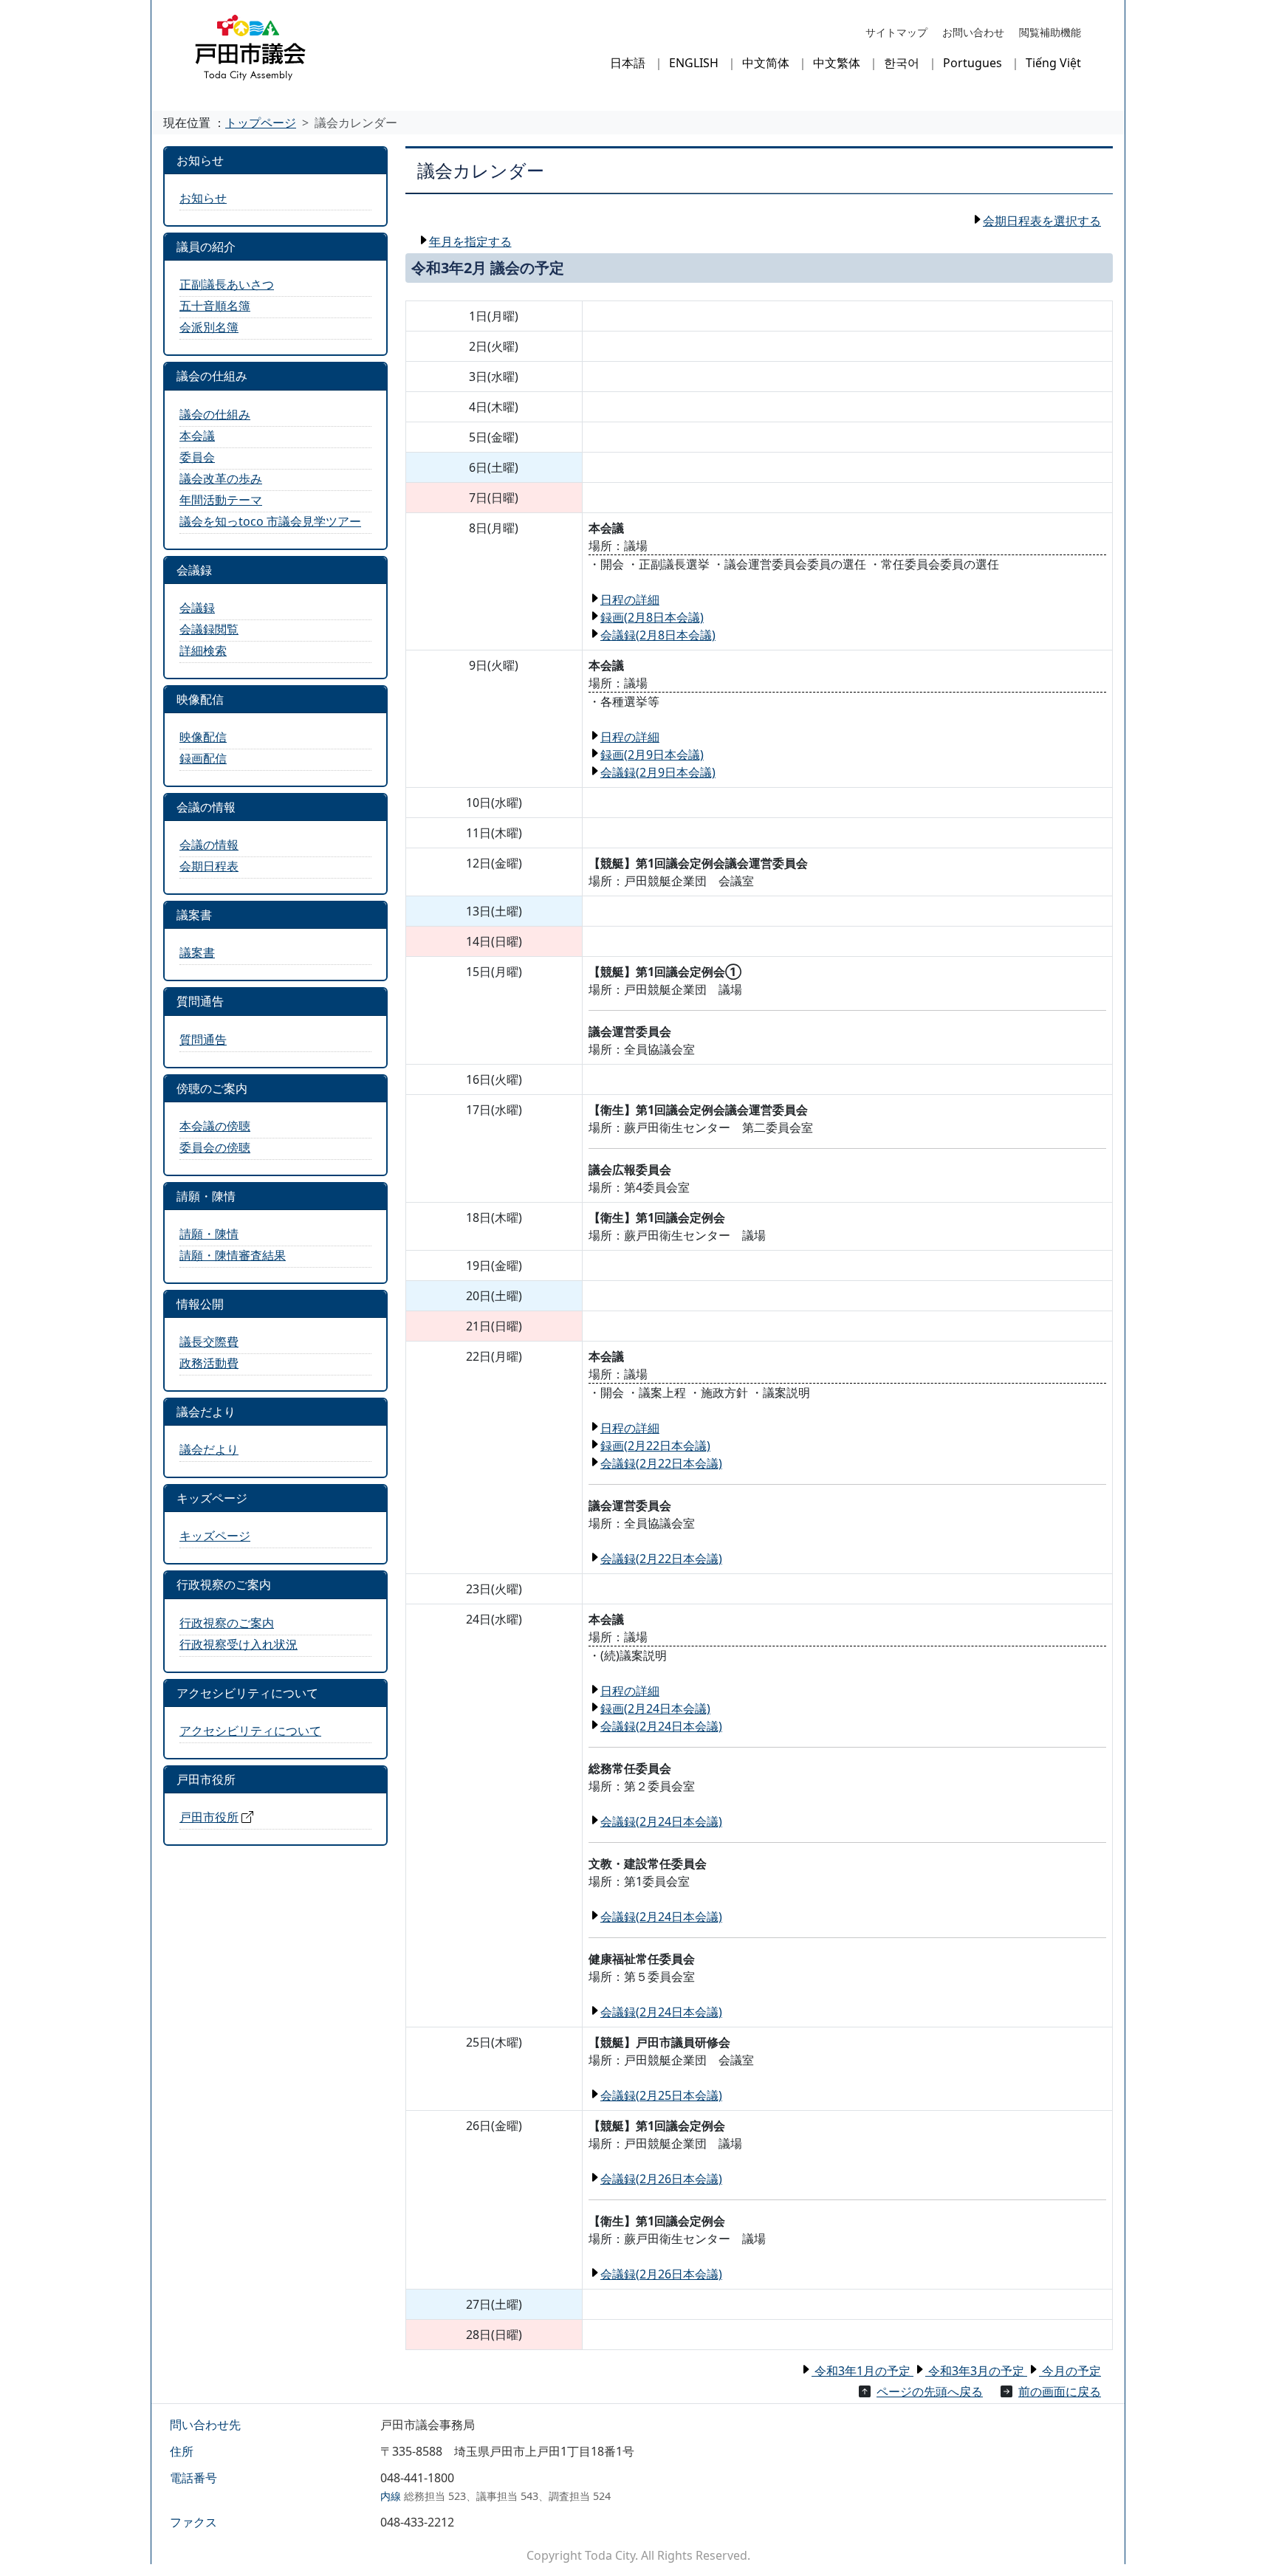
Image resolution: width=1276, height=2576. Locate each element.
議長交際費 (209, 1342)
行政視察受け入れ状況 (239, 1644)
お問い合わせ (973, 32)
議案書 (197, 952)
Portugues (973, 63)
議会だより (209, 1449)
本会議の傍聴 (215, 1126)
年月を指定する (470, 241)
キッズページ (215, 1536)
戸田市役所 (209, 1817)
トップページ (261, 123)
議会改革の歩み (221, 478)
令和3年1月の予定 (862, 2371)
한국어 (902, 63)
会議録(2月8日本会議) (658, 635)
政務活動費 (209, 1363)
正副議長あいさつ (227, 284)
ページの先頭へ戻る (930, 2391)
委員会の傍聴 (215, 1147)
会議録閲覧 (209, 629)
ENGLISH (694, 63)
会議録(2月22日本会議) (661, 1463)
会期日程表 (209, 866)
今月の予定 (1070, 2371)
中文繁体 (837, 63)
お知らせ (203, 198)
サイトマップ (896, 32)
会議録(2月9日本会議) (658, 772)
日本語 (628, 63)
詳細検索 (203, 650)
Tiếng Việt (1053, 63)
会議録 (197, 608)
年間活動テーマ (221, 500)
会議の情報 (209, 845)
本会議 (197, 436)
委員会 (197, 457)
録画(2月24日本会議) (655, 1708)
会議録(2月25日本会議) (661, 2095)
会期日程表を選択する (1042, 221)
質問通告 (203, 1040)
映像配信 (203, 737)
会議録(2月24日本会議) (661, 1726)
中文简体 (766, 63)
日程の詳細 (630, 600)
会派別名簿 (209, 327)
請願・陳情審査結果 (233, 1255)
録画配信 (203, 758)
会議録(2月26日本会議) (661, 2179)
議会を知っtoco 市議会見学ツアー (270, 521)
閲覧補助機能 (1050, 32)
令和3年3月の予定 (976, 2371)
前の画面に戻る (1060, 2391)
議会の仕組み (215, 414)
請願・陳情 (209, 1234)
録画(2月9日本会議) (652, 755)
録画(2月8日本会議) (652, 617)
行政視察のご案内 (227, 1623)
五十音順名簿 (215, 306)
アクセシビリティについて (250, 1731)
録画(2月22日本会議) (655, 1446)
